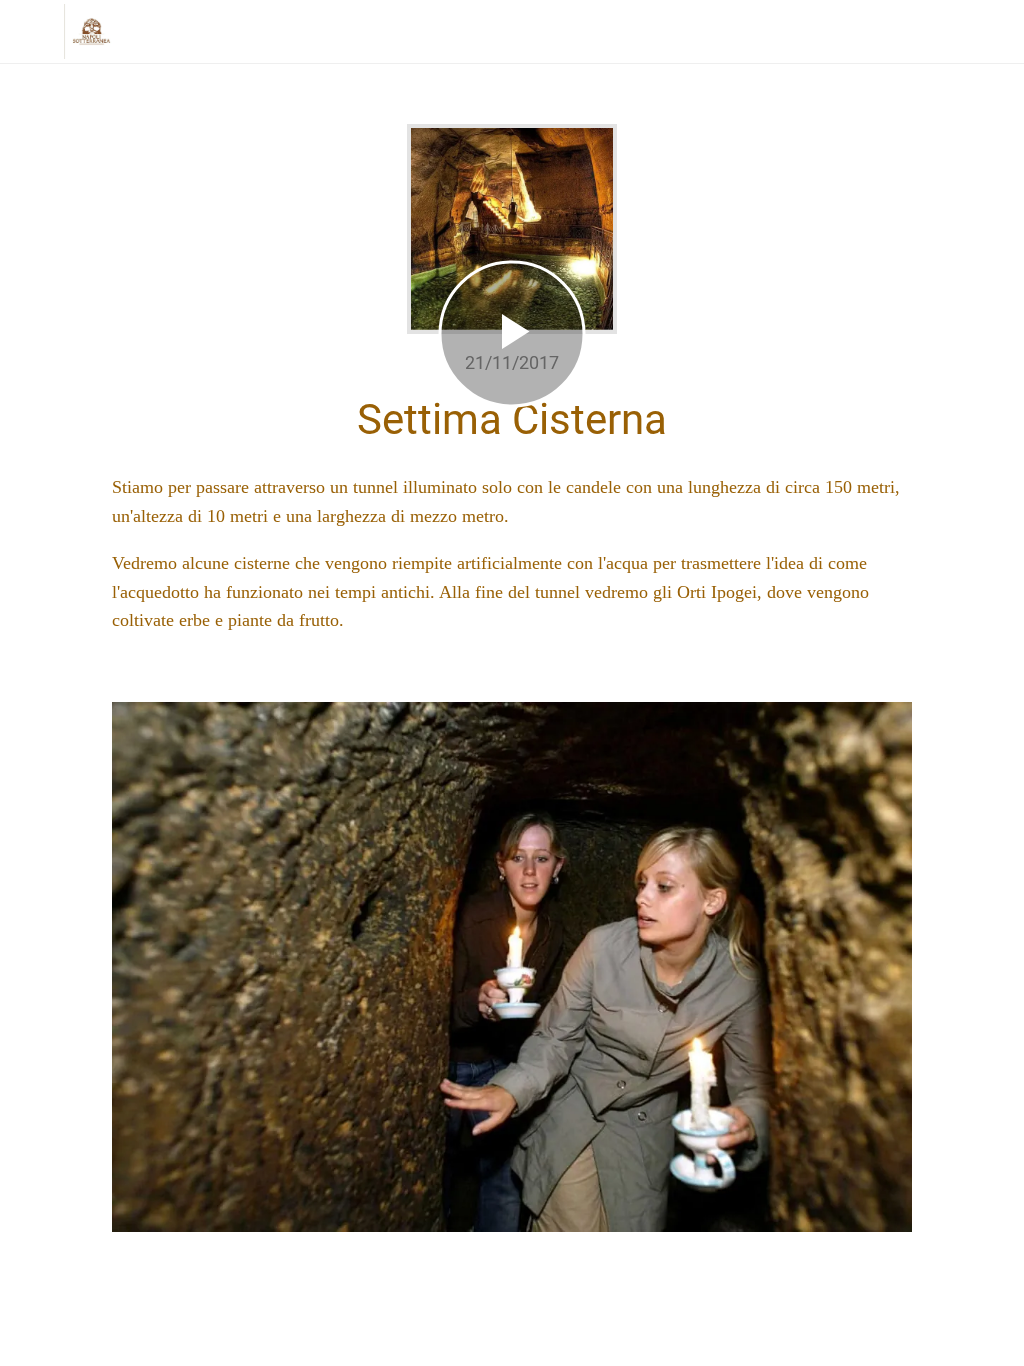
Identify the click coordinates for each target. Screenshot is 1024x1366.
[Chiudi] (32, 32)
